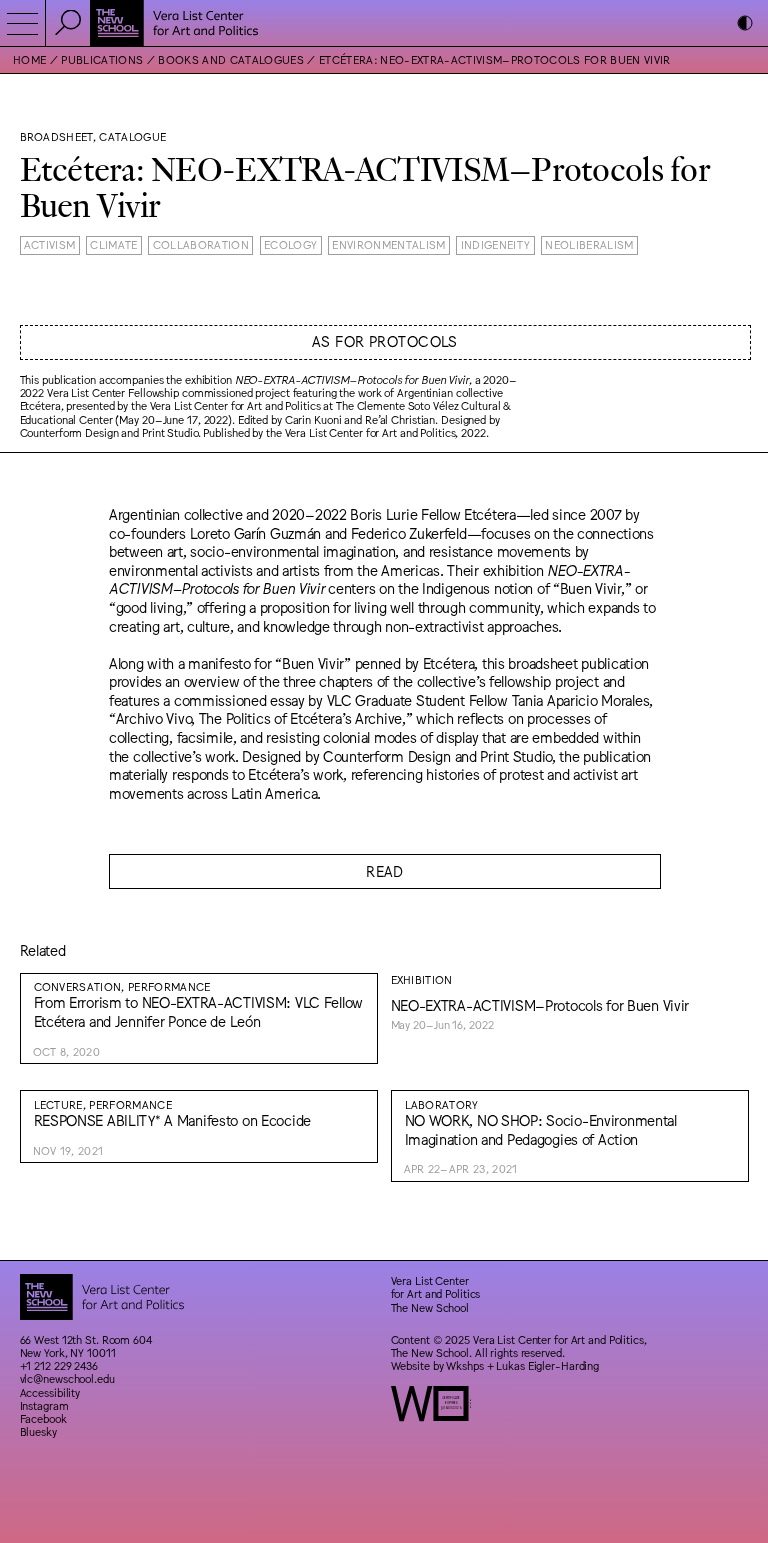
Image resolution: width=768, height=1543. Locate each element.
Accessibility (50, 1392)
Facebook (43, 1418)
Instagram (44, 1405)
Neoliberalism (589, 244)
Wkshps (464, 1365)
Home (29, 59)
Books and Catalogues (231, 59)
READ (385, 870)
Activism (50, 244)
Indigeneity (496, 244)
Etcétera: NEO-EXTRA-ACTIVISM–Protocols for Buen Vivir (495, 59)
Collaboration (201, 244)
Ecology (290, 244)
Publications (102, 59)
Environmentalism (388, 244)
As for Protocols (385, 340)
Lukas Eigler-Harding (547, 1365)
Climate (113, 244)
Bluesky (38, 1431)
